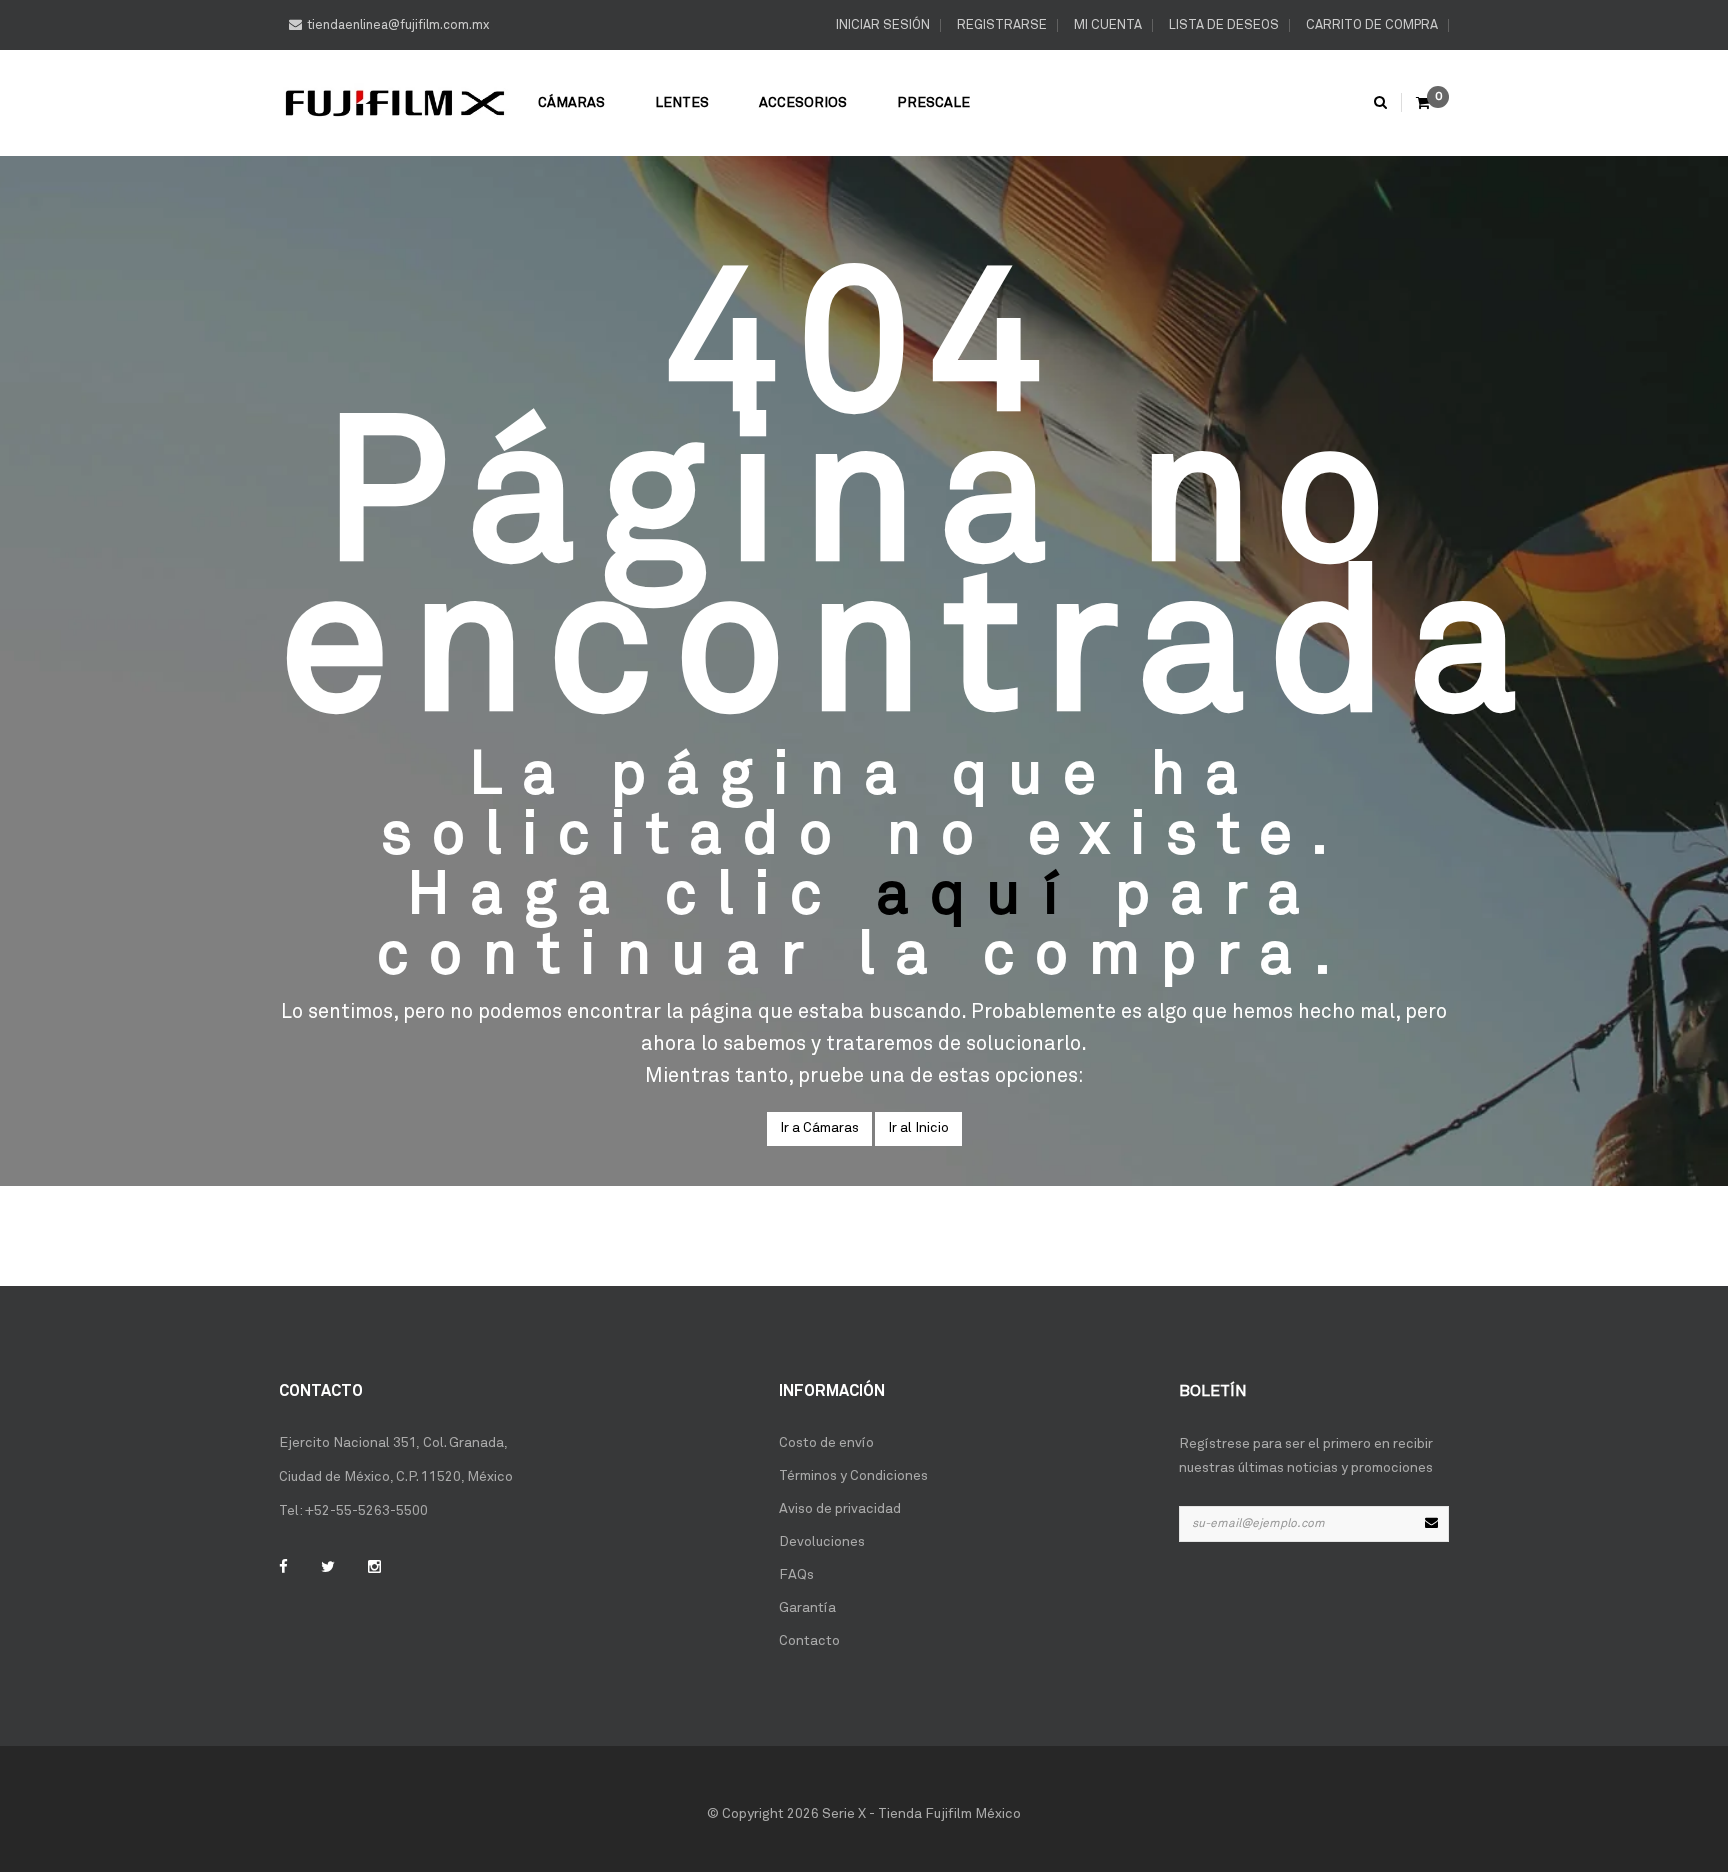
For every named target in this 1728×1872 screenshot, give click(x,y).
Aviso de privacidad (840, 1509)
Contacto (809, 1641)
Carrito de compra (1370, 25)
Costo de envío (826, 1443)
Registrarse (1000, 25)
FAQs (796, 1575)
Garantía (807, 1608)
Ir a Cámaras (819, 1128)
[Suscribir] (1431, 1524)
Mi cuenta (1106, 25)
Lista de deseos (1222, 25)
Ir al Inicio (918, 1128)
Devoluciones (822, 1542)
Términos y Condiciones (853, 1476)
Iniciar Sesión (881, 25)
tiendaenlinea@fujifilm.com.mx (398, 25)
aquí (978, 896)
